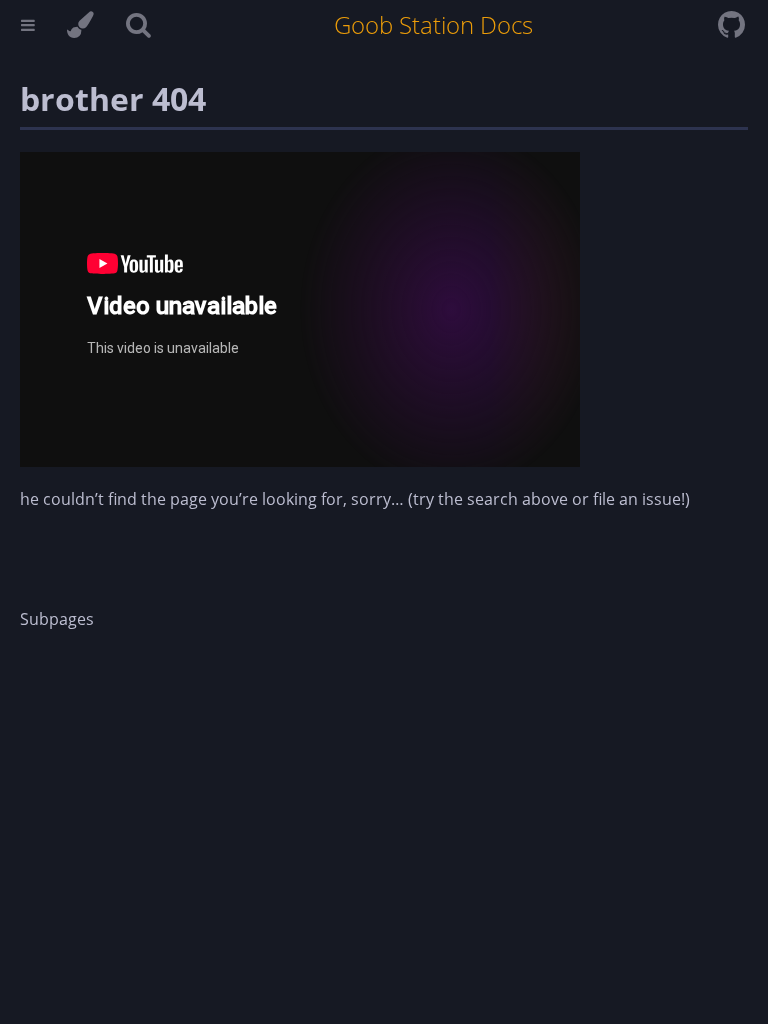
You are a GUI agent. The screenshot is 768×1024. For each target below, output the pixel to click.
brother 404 (113, 98)
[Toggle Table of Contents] (28, 27)
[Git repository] (731, 30)
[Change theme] (80, 27)
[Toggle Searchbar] (138, 27)
